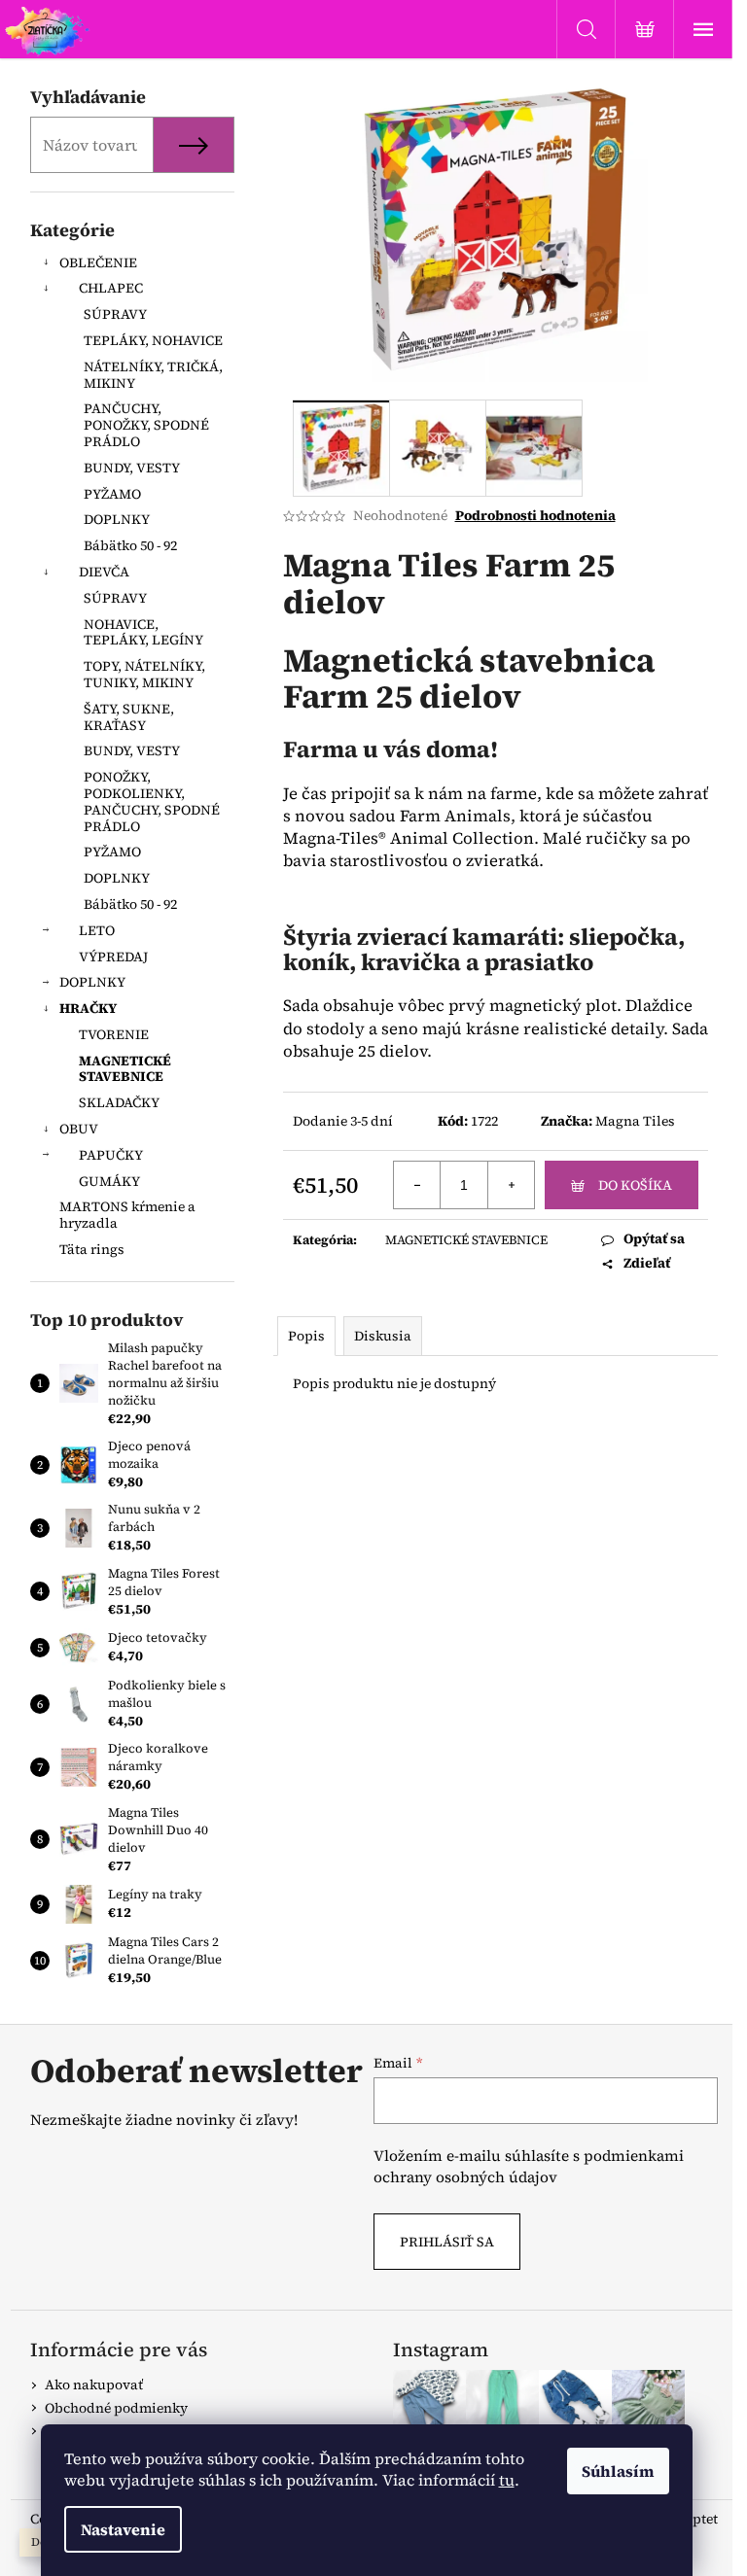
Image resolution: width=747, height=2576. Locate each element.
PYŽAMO (112, 494)
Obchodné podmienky (116, 2408)
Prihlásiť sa (447, 2242)
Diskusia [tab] (383, 1336)
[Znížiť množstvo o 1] (417, 1185)
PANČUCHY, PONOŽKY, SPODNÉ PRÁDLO (146, 425)
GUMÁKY (109, 1181)
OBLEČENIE (98, 262)
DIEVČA (104, 572)
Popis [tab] (306, 1336)
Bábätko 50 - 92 (130, 545)
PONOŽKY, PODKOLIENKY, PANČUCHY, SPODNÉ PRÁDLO (152, 801)
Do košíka (635, 1185)
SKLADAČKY (119, 1102)
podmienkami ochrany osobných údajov (529, 2166)
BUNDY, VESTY (132, 468)
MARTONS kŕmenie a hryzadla (127, 1215)
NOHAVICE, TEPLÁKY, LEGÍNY (143, 632)
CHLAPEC (111, 288)
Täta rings (92, 1249)
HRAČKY (88, 1008)
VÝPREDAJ (113, 957)
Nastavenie (123, 2529)
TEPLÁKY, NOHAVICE (153, 340)
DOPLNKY (117, 519)
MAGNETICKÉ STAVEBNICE (125, 1069)
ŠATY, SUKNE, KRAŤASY (129, 717)
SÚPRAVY (115, 314)
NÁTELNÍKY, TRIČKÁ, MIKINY (153, 375)
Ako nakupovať (94, 2385)
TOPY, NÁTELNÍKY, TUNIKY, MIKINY (144, 674)
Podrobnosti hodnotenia (535, 516)
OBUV (79, 1129)
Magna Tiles (635, 1121)
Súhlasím (618, 2471)
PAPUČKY (111, 1155)
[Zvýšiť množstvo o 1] (511, 1185)
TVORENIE (114, 1034)
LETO (97, 930)
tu (507, 2480)
